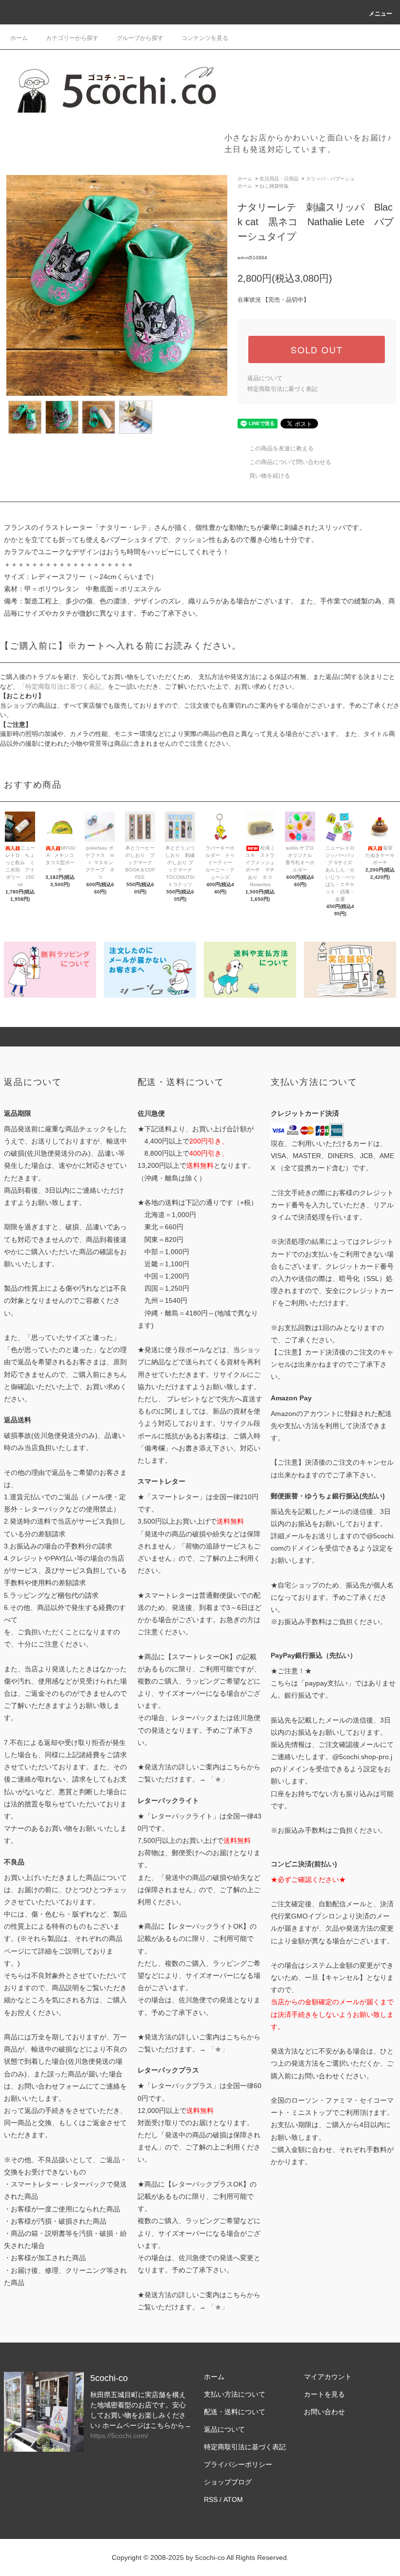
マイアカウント (328, 2377)
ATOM (233, 2499)
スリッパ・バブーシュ (330, 179)
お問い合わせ (324, 2412)
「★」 (218, 1779)
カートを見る (324, 2394)
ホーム (19, 38)
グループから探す (140, 38)
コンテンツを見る (205, 38)
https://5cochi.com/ (119, 2436)
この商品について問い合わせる (290, 462)
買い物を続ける (270, 476)
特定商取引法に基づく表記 (282, 389)
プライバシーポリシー (238, 2464)
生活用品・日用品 (279, 179)
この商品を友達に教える (281, 448)
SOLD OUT (317, 349)
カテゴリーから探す (72, 38)
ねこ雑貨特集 (274, 186)
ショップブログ (228, 2482)
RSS (211, 2499)
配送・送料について (235, 2412)
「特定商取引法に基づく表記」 (63, 687)
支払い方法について (235, 2394)
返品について (265, 378)
